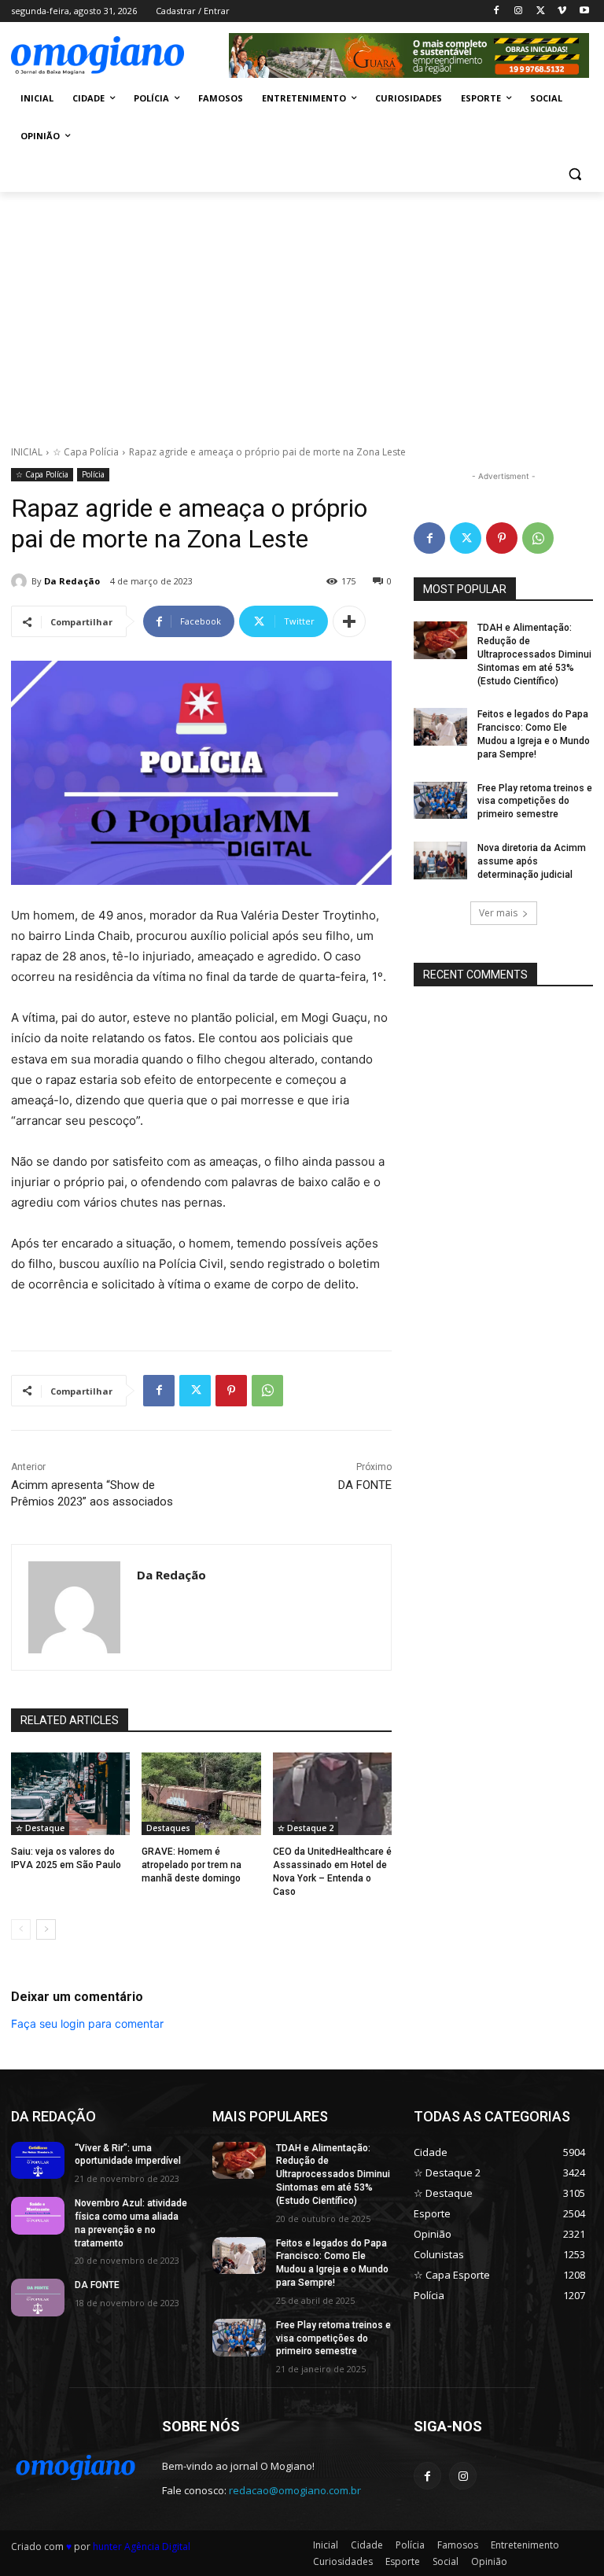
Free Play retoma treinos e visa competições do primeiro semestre (535, 802)
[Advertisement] (302, 310)
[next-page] (46, 1929)
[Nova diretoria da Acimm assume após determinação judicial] (440, 861)
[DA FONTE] (38, 2298)
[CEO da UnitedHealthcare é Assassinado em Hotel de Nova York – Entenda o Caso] (332, 1794)
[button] (575, 174)
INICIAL (27, 452)
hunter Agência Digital (142, 2547)
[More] (349, 621)
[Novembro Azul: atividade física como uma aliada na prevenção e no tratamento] (38, 2216)
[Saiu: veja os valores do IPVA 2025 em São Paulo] (70, 1794)
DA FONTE (365, 1485)
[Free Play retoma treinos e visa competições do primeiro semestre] (440, 801)
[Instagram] (519, 11)
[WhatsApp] (267, 1391)
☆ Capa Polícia (86, 452)
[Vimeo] (562, 11)
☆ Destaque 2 (306, 1828)
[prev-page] (21, 1929)
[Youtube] (584, 11)
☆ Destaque (40, 1828)
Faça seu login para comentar (87, 2023)
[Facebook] (497, 11)
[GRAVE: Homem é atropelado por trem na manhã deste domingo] (201, 1794)
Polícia (93, 474)
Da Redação (72, 581)
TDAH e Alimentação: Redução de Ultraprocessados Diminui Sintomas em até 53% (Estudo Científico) (534, 654)
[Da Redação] (21, 581)
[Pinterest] (231, 1391)
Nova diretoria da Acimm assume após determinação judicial (532, 861)
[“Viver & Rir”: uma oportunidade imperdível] (38, 2161)
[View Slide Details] (409, 55)
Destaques (168, 1828)
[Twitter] (541, 11)
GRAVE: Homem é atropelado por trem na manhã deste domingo (192, 1865)
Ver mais (498, 913)
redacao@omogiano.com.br (295, 2490)
